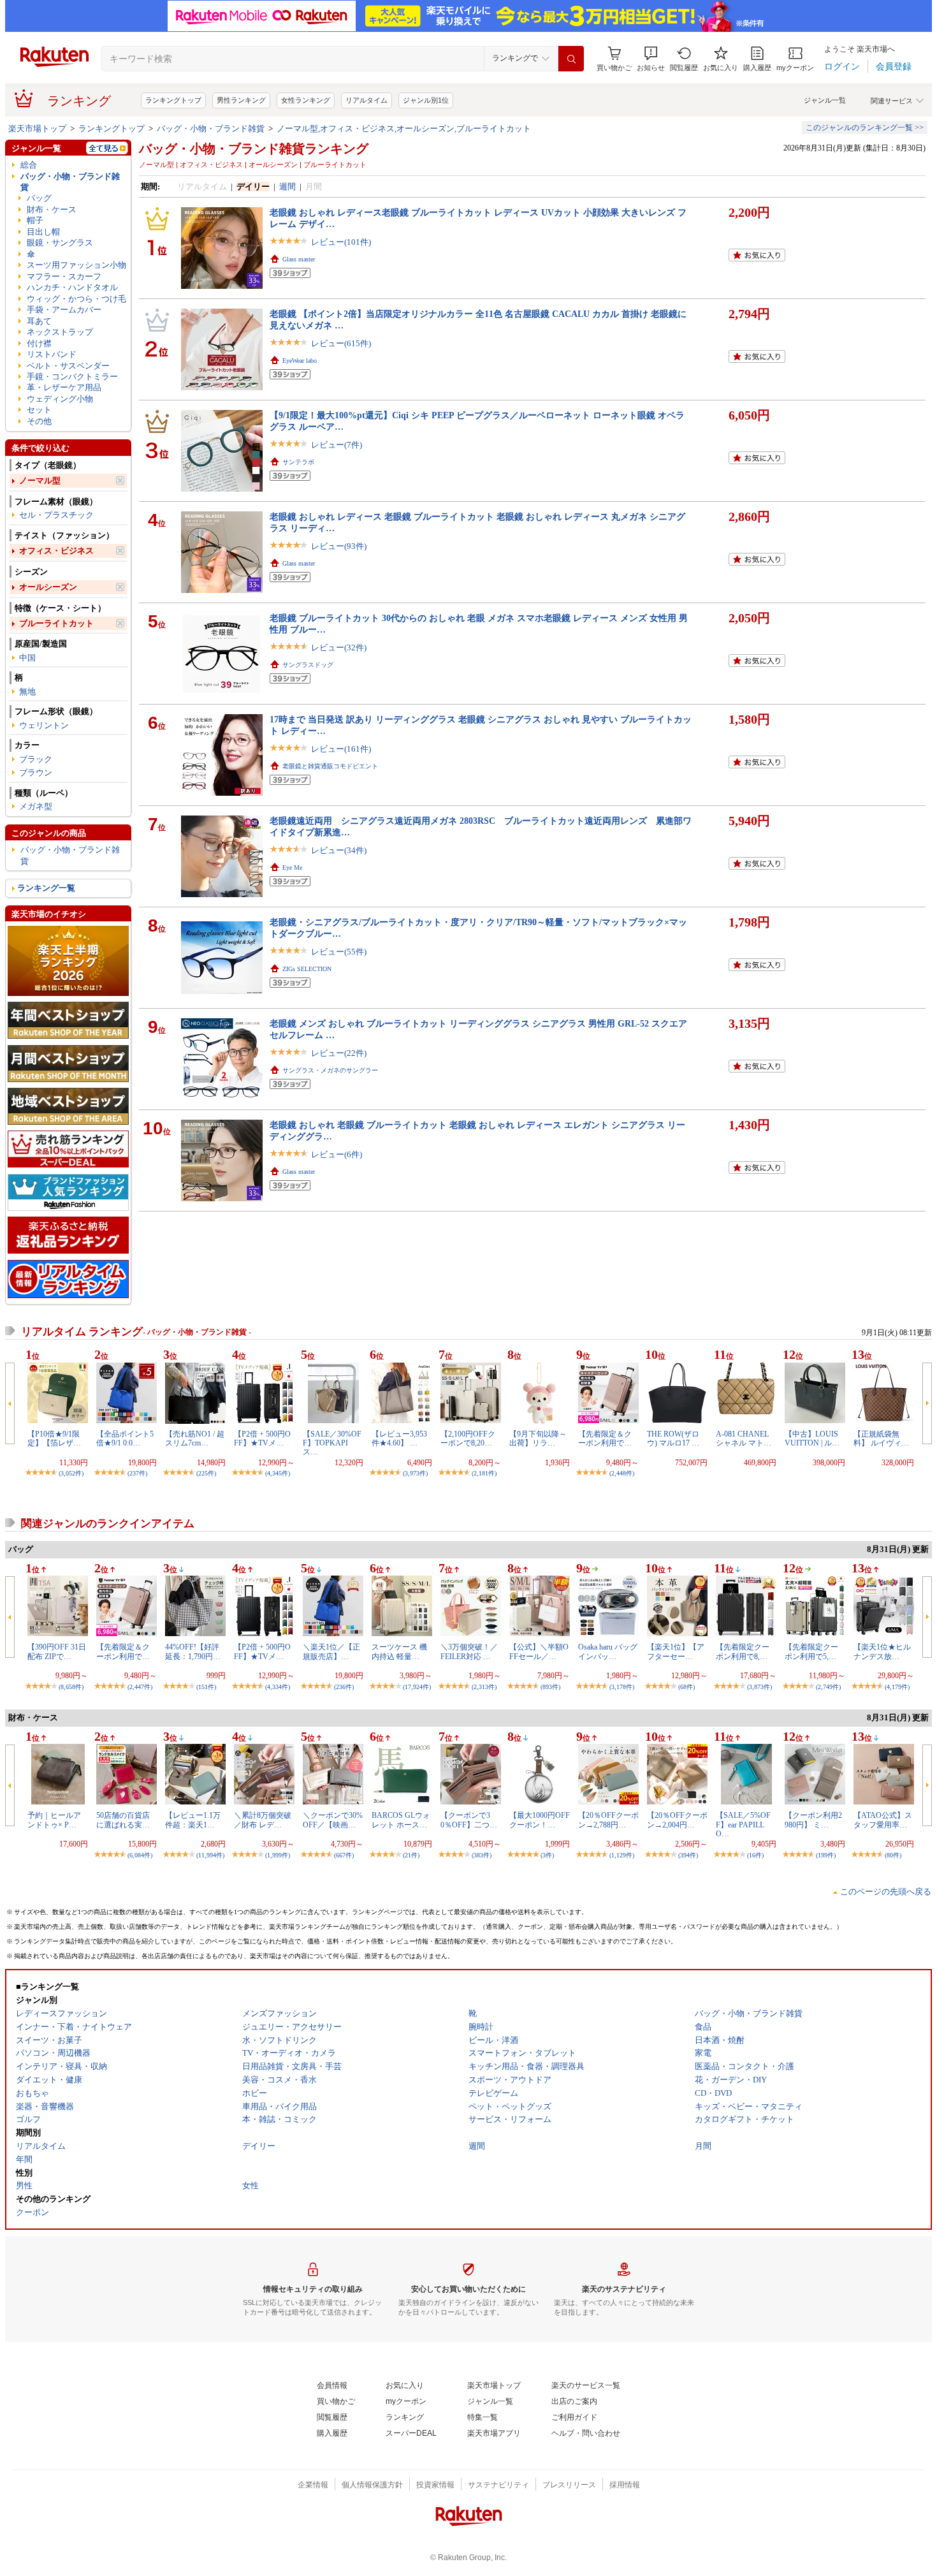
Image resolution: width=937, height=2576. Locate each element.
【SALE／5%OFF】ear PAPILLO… (743, 1825)
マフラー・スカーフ (64, 276)
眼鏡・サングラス (60, 243)
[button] (651, 59)
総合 (29, 165)
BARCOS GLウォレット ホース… (401, 1820)
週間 (287, 187)
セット (39, 410)
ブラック (36, 759)
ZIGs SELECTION (307, 969)
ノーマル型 (40, 480)
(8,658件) (71, 1687)
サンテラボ (298, 462)
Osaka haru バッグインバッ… (608, 1651)
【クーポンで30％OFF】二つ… (469, 1820)
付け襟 (39, 343)
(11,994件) (210, 1855)
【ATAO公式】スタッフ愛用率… (883, 1820)
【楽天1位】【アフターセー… (676, 1651)
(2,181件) (484, 1473)
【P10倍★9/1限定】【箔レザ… (54, 1438)
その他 (39, 421)
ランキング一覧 (46, 888)
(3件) (547, 1855)
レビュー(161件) (341, 749)
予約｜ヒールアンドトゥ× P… (54, 1820)
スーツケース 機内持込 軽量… (399, 1651)
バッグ (39, 198)
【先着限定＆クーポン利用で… (605, 1438)
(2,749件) (828, 1687)
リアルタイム (367, 100)
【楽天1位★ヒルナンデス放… (882, 1651)
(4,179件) (897, 1687)
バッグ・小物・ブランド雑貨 (211, 128)
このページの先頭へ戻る (886, 1892)
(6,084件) (140, 1855)
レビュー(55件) (339, 952)
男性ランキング (241, 100)
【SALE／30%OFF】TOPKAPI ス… (332, 1443)
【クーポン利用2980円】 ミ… (813, 1820)
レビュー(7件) (337, 445)
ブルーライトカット (56, 623)
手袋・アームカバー (64, 310)
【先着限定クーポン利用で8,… (743, 1651)
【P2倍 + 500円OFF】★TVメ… (262, 1438)
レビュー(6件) (337, 1154)
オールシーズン (48, 587)
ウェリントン (44, 725)
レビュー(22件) (339, 1053)
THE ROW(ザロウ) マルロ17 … (673, 1438)
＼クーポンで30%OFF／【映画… (333, 1820)
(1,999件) (278, 1855)
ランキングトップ (173, 100)
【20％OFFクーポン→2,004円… (677, 1820)
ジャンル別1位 (426, 100)
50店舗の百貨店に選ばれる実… (123, 1820)
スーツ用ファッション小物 (76, 265)
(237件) (137, 1473)
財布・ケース (52, 209)
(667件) (344, 1855)
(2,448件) (622, 1473)
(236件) (344, 1687)
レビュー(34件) (339, 850)
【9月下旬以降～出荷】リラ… (538, 1438)
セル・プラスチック (56, 515)
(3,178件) (622, 1687)
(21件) (411, 1855)
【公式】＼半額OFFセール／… (539, 1651)
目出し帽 (43, 232)
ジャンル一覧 (825, 100)
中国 (27, 658)
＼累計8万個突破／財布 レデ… (263, 1820)
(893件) (550, 1687)
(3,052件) (71, 1473)
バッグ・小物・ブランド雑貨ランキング (254, 149)
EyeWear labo (300, 361)
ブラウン (36, 772)
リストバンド (52, 354)
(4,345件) (278, 1473)
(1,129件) (622, 1855)
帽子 (35, 220)
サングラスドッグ (308, 665)
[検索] (571, 59)
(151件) (206, 1687)
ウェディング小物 (60, 399)
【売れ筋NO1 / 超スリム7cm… (195, 1438)
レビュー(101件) (341, 242)
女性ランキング (306, 100)
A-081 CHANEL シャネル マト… (744, 1438)
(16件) (755, 1855)
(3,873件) (759, 1687)
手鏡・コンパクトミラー (72, 377)
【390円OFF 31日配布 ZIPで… (57, 1651)
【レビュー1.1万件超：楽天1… (193, 1820)
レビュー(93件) (339, 546)
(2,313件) (484, 1687)
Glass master (299, 259)
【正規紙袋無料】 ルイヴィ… (881, 1438)
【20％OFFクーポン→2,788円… (608, 1820)
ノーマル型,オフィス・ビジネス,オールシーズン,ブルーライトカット (404, 128)
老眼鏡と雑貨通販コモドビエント (330, 766)
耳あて (39, 321)
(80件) (893, 1855)
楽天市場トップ (37, 128)
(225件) (206, 1473)
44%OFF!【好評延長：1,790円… (193, 1651)
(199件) (826, 1855)
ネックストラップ (60, 332)
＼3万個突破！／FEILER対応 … (469, 1651)
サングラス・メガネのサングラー (330, 1070)
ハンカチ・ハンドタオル (72, 287)
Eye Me (292, 867)
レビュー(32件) (339, 648)
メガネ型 (36, 806)
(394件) (688, 1855)
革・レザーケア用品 (64, 387)
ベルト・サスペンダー (68, 366)
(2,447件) (140, 1687)
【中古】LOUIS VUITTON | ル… (812, 1438)
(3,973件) (415, 1473)
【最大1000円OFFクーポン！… (540, 1820)
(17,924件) (417, 1687)
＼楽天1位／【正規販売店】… (331, 1651)
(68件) (686, 1687)
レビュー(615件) (341, 343)
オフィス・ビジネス (56, 551)
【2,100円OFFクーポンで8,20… (468, 1438)
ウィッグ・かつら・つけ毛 (76, 299)
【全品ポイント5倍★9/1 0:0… (125, 1438)
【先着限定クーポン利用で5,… (811, 1651)
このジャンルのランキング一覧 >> (865, 128)
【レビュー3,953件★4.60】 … (399, 1438)
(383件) (482, 1855)
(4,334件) (278, 1687)
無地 (27, 692)
